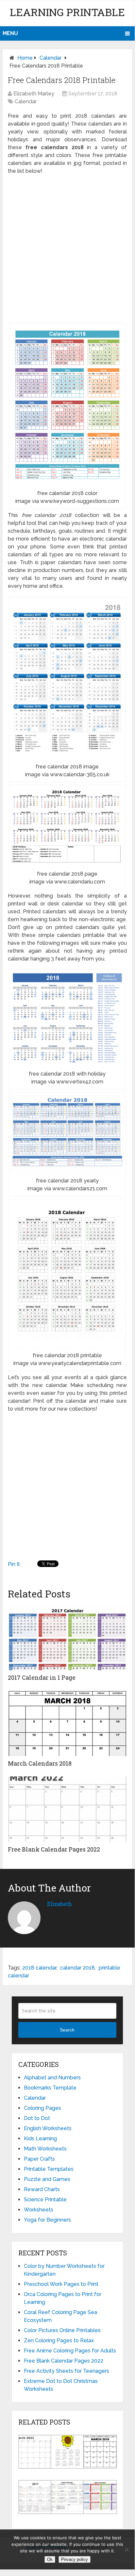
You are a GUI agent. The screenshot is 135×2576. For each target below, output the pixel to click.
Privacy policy (75, 2559)
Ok (50, 2559)
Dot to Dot (37, 2118)
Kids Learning (40, 2139)
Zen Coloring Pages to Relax (59, 2340)
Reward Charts (42, 2189)
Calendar (51, 58)
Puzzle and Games (47, 2179)
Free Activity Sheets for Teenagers (67, 2371)
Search (67, 2030)
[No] (127, 2549)
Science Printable (45, 2200)
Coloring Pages (42, 2108)
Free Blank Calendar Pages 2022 (54, 1849)
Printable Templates (49, 2169)
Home (25, 58)
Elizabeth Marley (34, 94)
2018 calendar (39, 1968)
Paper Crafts (39, 2159)
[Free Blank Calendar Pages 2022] (67, 1809)
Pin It (14, 1564)
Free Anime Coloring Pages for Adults (70, 2351)
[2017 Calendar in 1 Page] (67, 1637)
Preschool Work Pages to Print (61, 2284)
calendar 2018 (77, 1968)
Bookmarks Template (50, 2088)
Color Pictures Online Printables (62, 2330)
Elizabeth (59, 1904)
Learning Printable (67, 12)
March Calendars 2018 (40, 1763)
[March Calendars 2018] (67, 1723)
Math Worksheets (45, 2149)
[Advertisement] (67, 249)
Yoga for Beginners (47, 2220)
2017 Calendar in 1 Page (42, 1677)
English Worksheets (48, 2128)
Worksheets (39, 2210)
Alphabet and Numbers (52, 2078)
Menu (10, 33)
